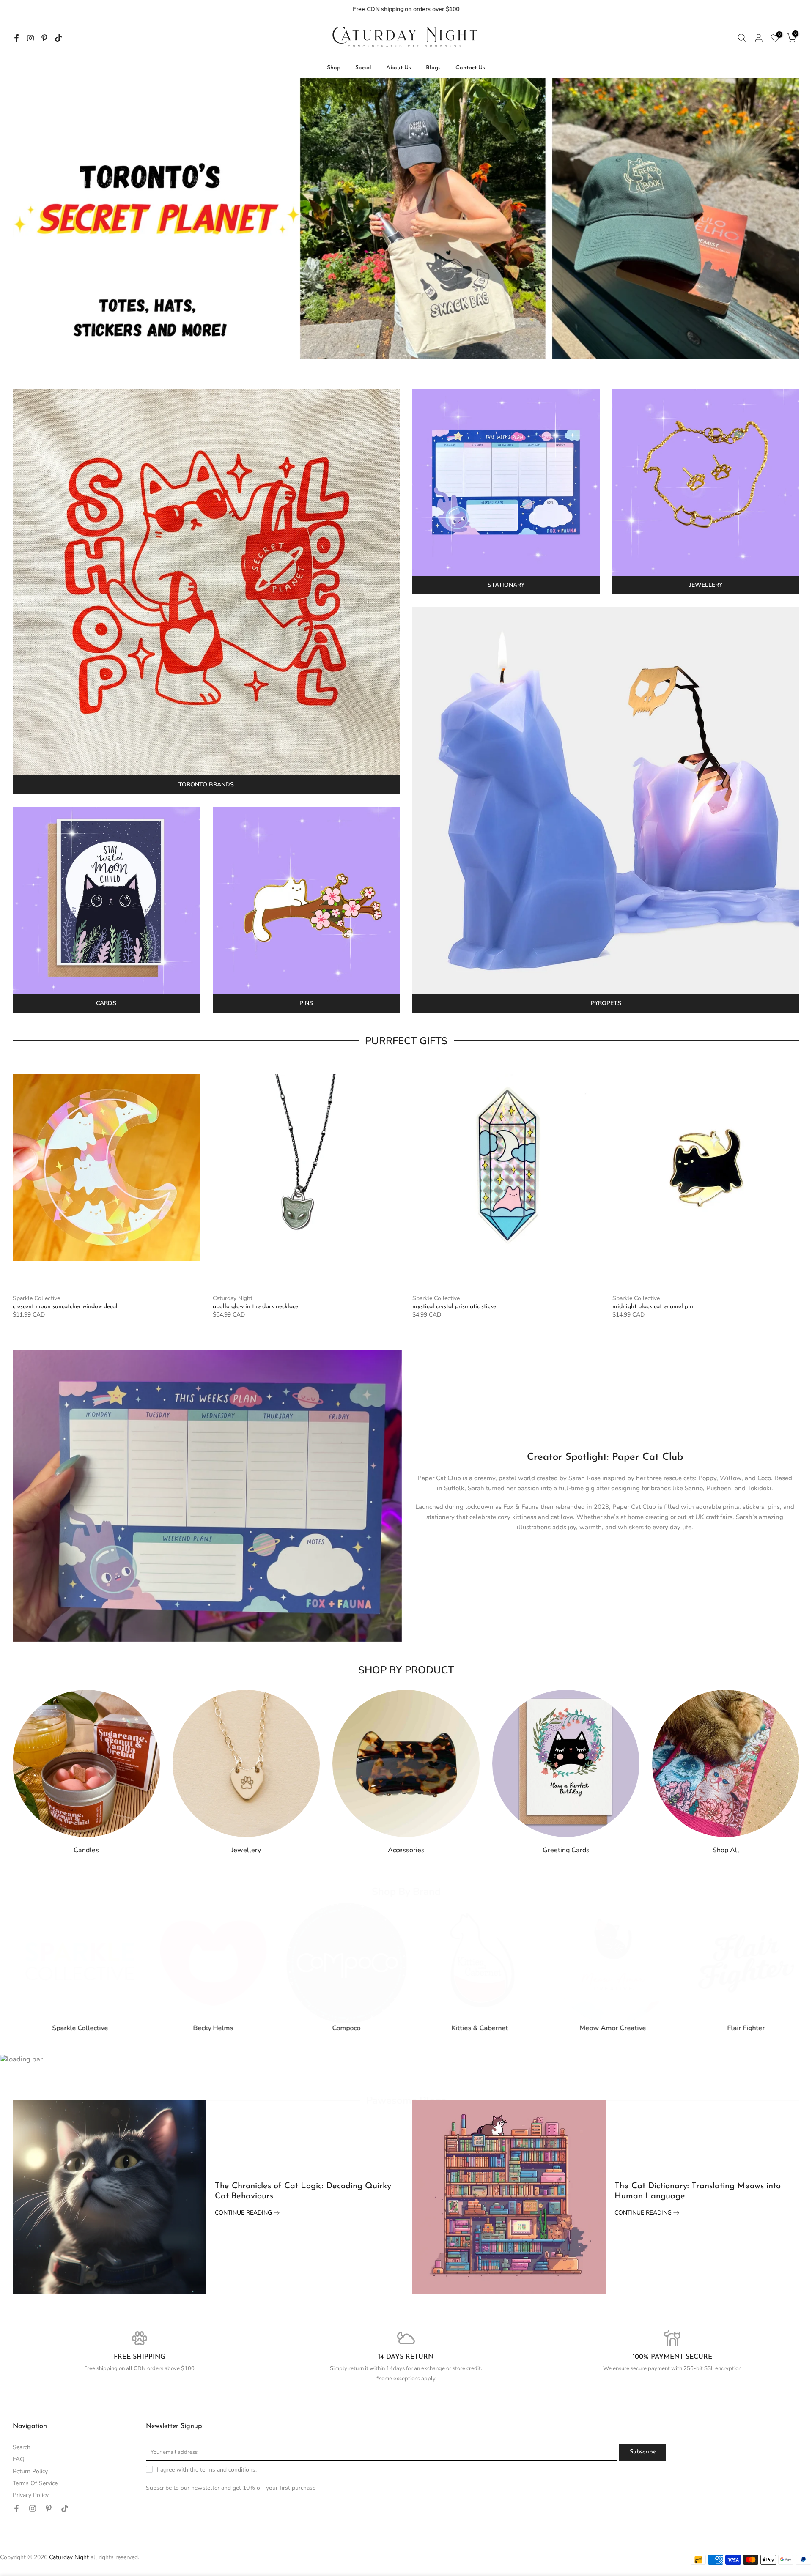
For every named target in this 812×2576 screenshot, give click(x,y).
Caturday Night (233, 1298)
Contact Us (470, 68)
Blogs (433, 68)
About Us (399, 68)
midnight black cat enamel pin (653, 1307)
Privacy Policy (31, 2495)
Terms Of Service (35, 2483)
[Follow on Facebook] (16, 38)
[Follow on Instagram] (30, 38)
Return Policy (30, 2471)
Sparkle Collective (36, 1298)
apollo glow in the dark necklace (255, 1307)
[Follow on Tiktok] (58, 38)
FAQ (19, 2459)
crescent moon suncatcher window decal (65, 1307)
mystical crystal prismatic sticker (455, 1307)
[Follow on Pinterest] (44, 38)
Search (22, 2447)
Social (363, 68)
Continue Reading (244, 2213)
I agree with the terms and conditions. (207, 2470)
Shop (334, 68)
